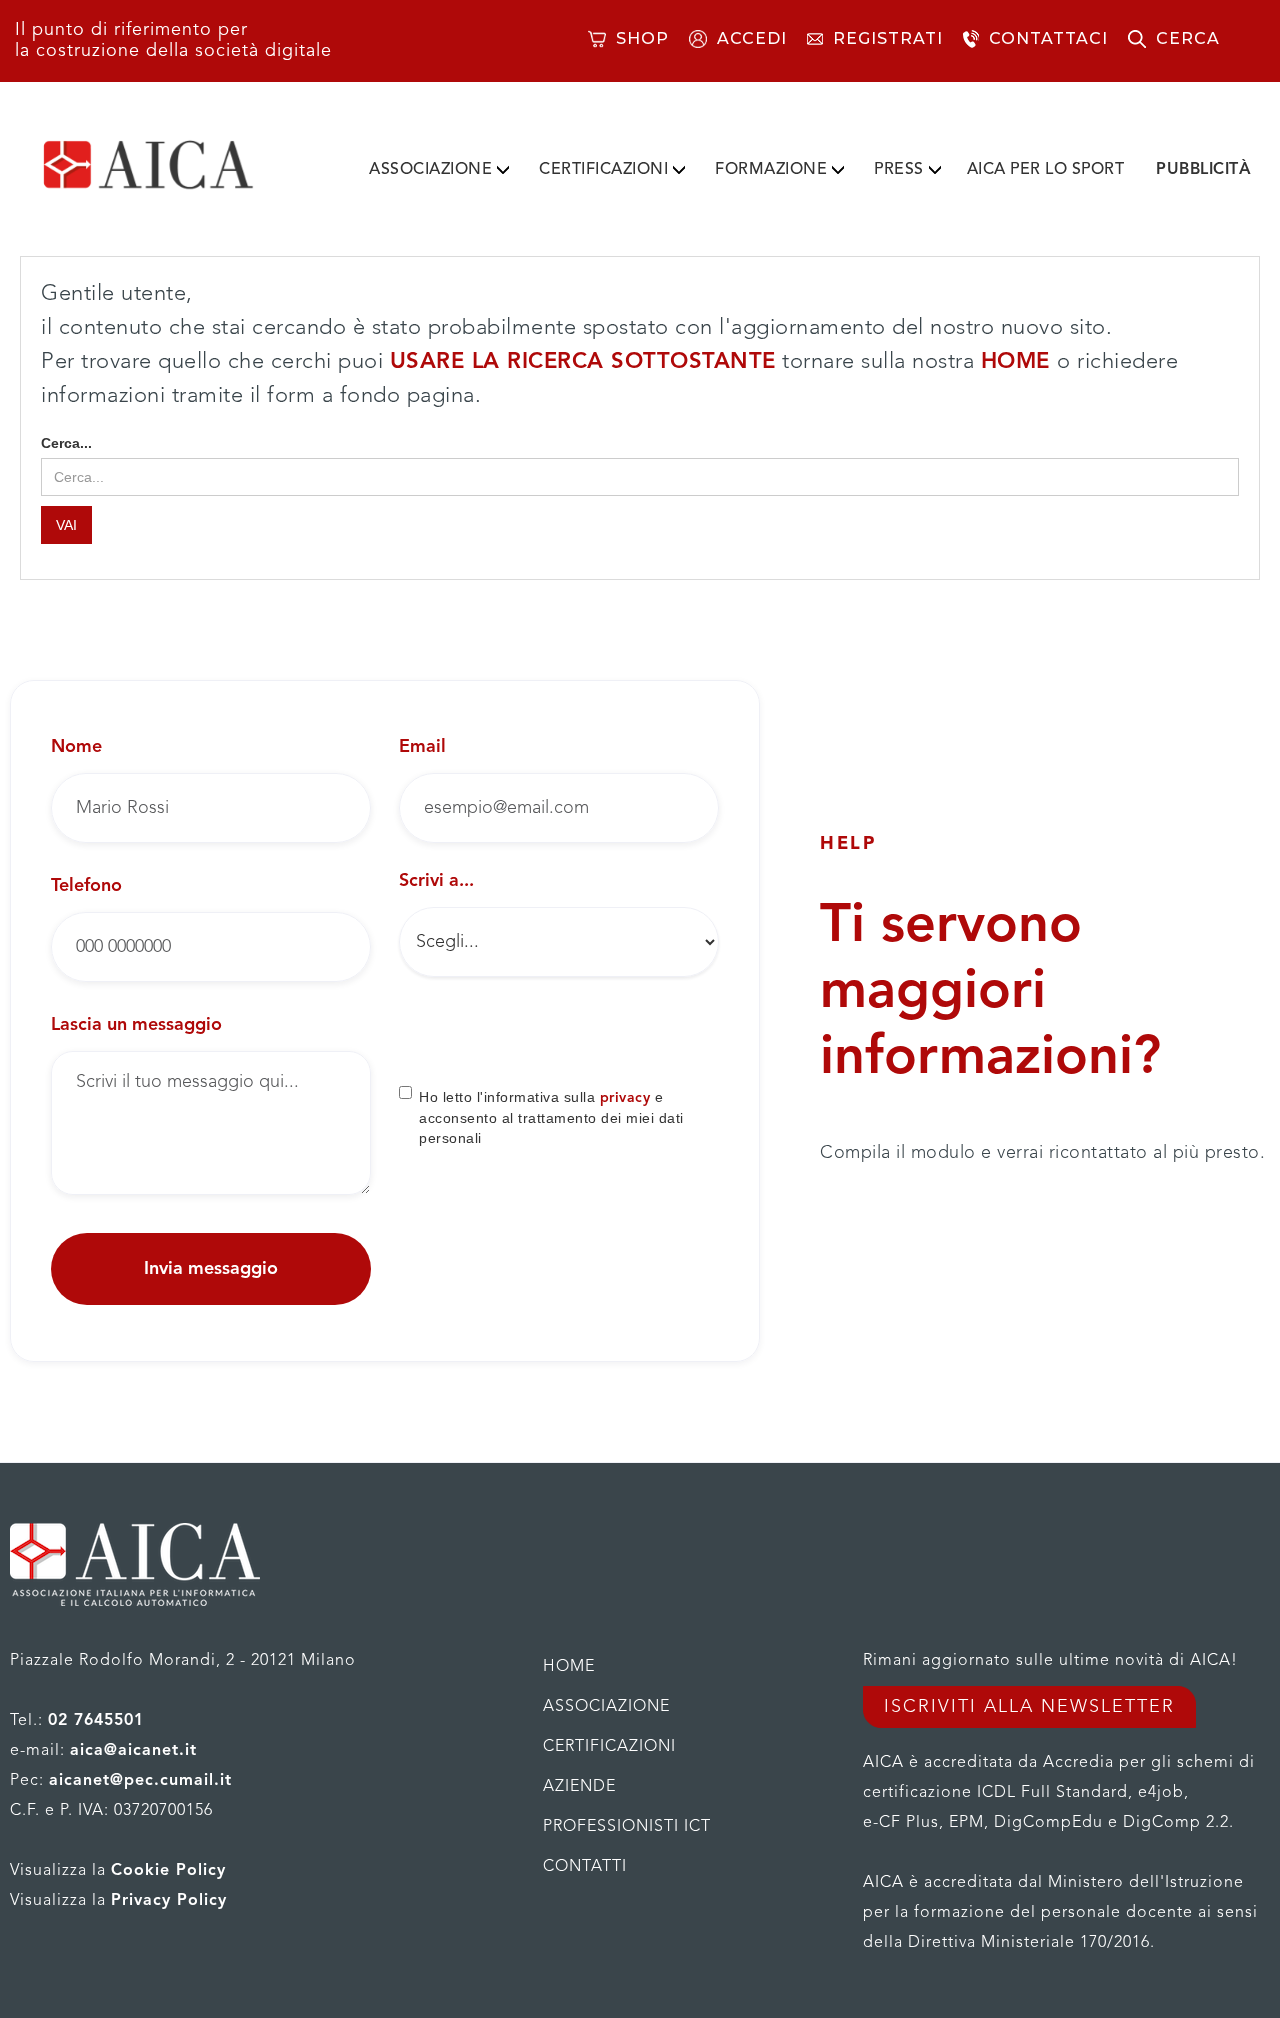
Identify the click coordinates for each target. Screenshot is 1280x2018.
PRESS (899, 170)
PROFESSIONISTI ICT (627, 1827)
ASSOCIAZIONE (430, 170)
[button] (439, 166)
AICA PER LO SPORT (1046, 170)
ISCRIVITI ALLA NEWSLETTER (1029, 1707)
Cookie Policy (168, 1871)
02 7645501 (96, 1721)
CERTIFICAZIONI (603, 170)
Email (422, 747)
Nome (76, 747)
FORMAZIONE (771, 170)
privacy (625, 1098)
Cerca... (66, 443)
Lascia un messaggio (136, 1025)
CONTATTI (585, 1867)
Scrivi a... (436, 881)
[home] (180, 165)
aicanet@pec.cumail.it (140, 1781)
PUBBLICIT (1203, 170)
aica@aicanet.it (133, 1751)
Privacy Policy (169, 1901)
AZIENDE (579, 1787)
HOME (1019, 362)
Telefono (86, 886)
